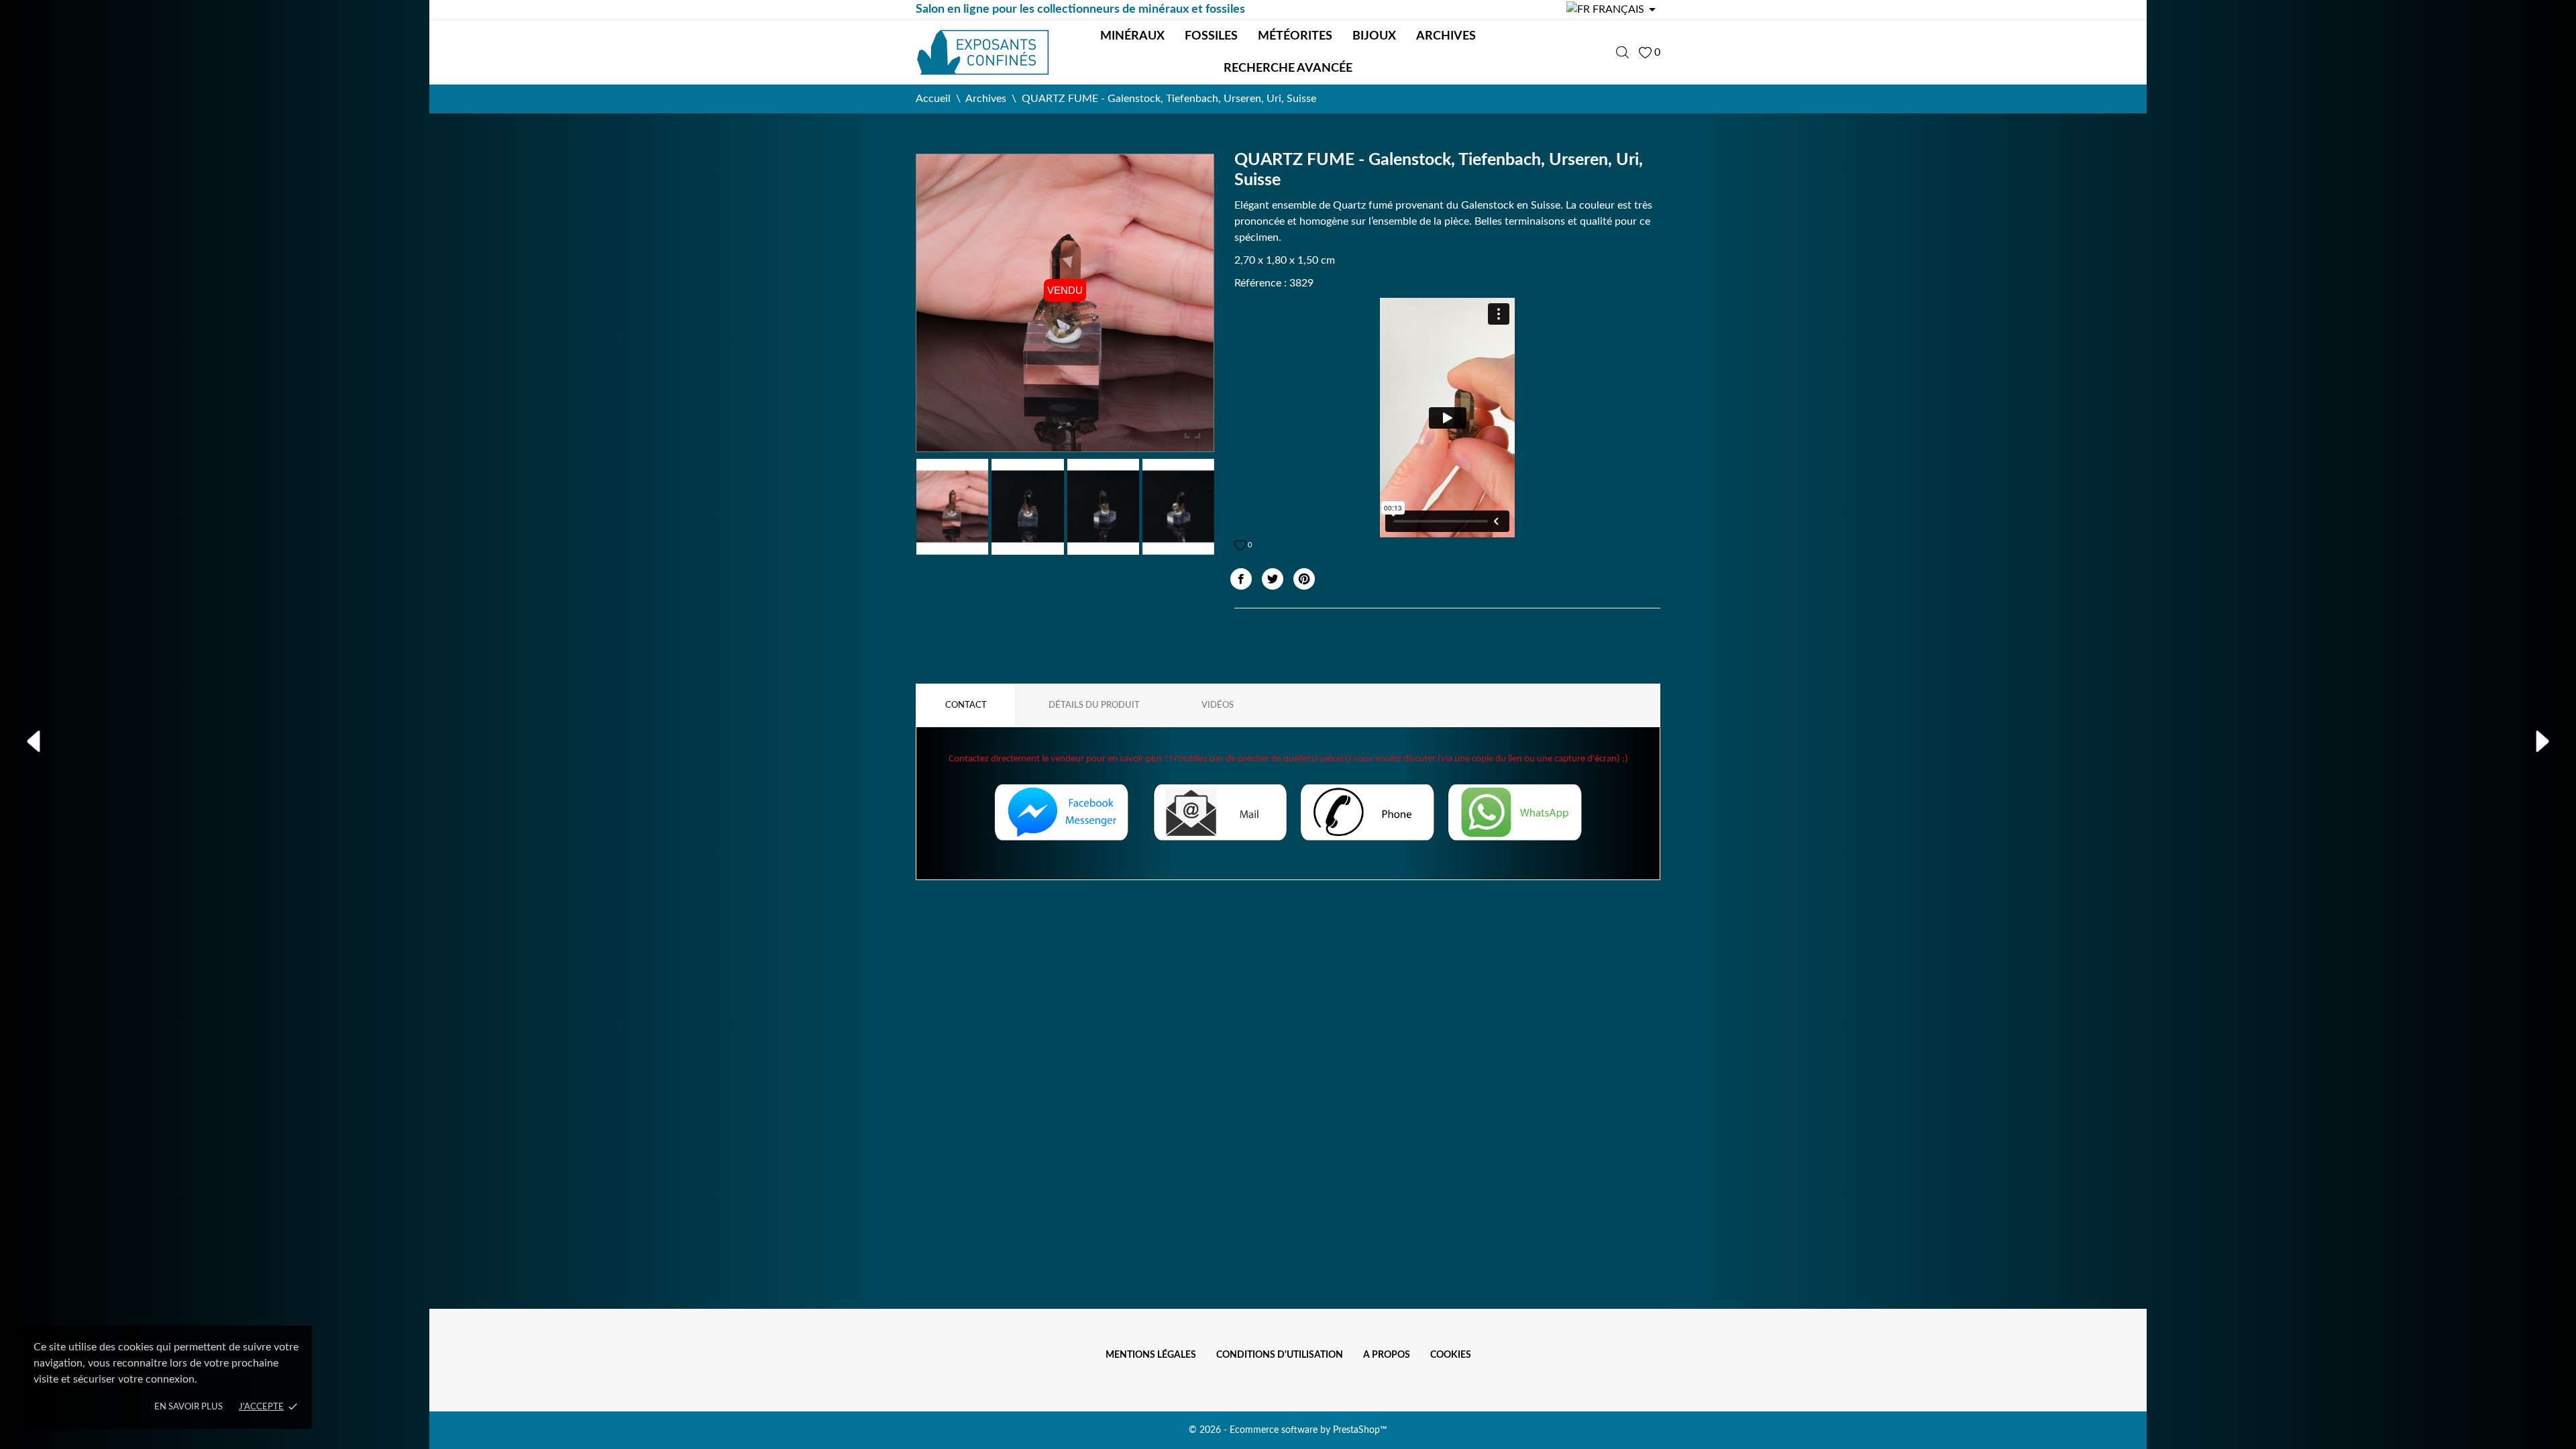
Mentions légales (1151, 1355)
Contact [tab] (966, 705)
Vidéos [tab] (1218, 705)
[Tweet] (1273, 579)
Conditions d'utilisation (1280, 1355)
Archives (1446, 36)
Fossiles (1211, 36)
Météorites (1295, 36)
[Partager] (1241, 579)
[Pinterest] (1304, 579)
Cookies (1451, 1355)
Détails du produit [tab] (1094, 705)
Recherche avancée (1288, 68)
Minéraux (1132, 36)
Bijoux (1374, 36)
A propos (1387, 1355)
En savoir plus (189, 1407)
